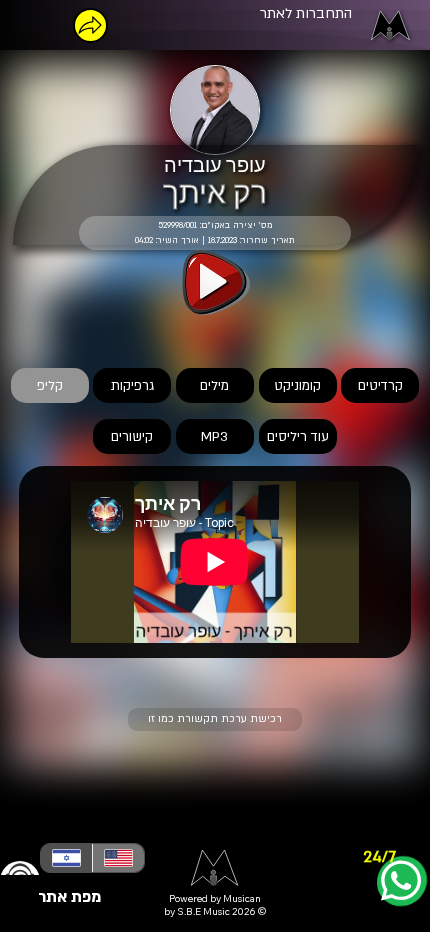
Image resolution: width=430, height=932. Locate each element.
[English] (118, 858)
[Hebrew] (66, 858)
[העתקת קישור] (90, 25)
